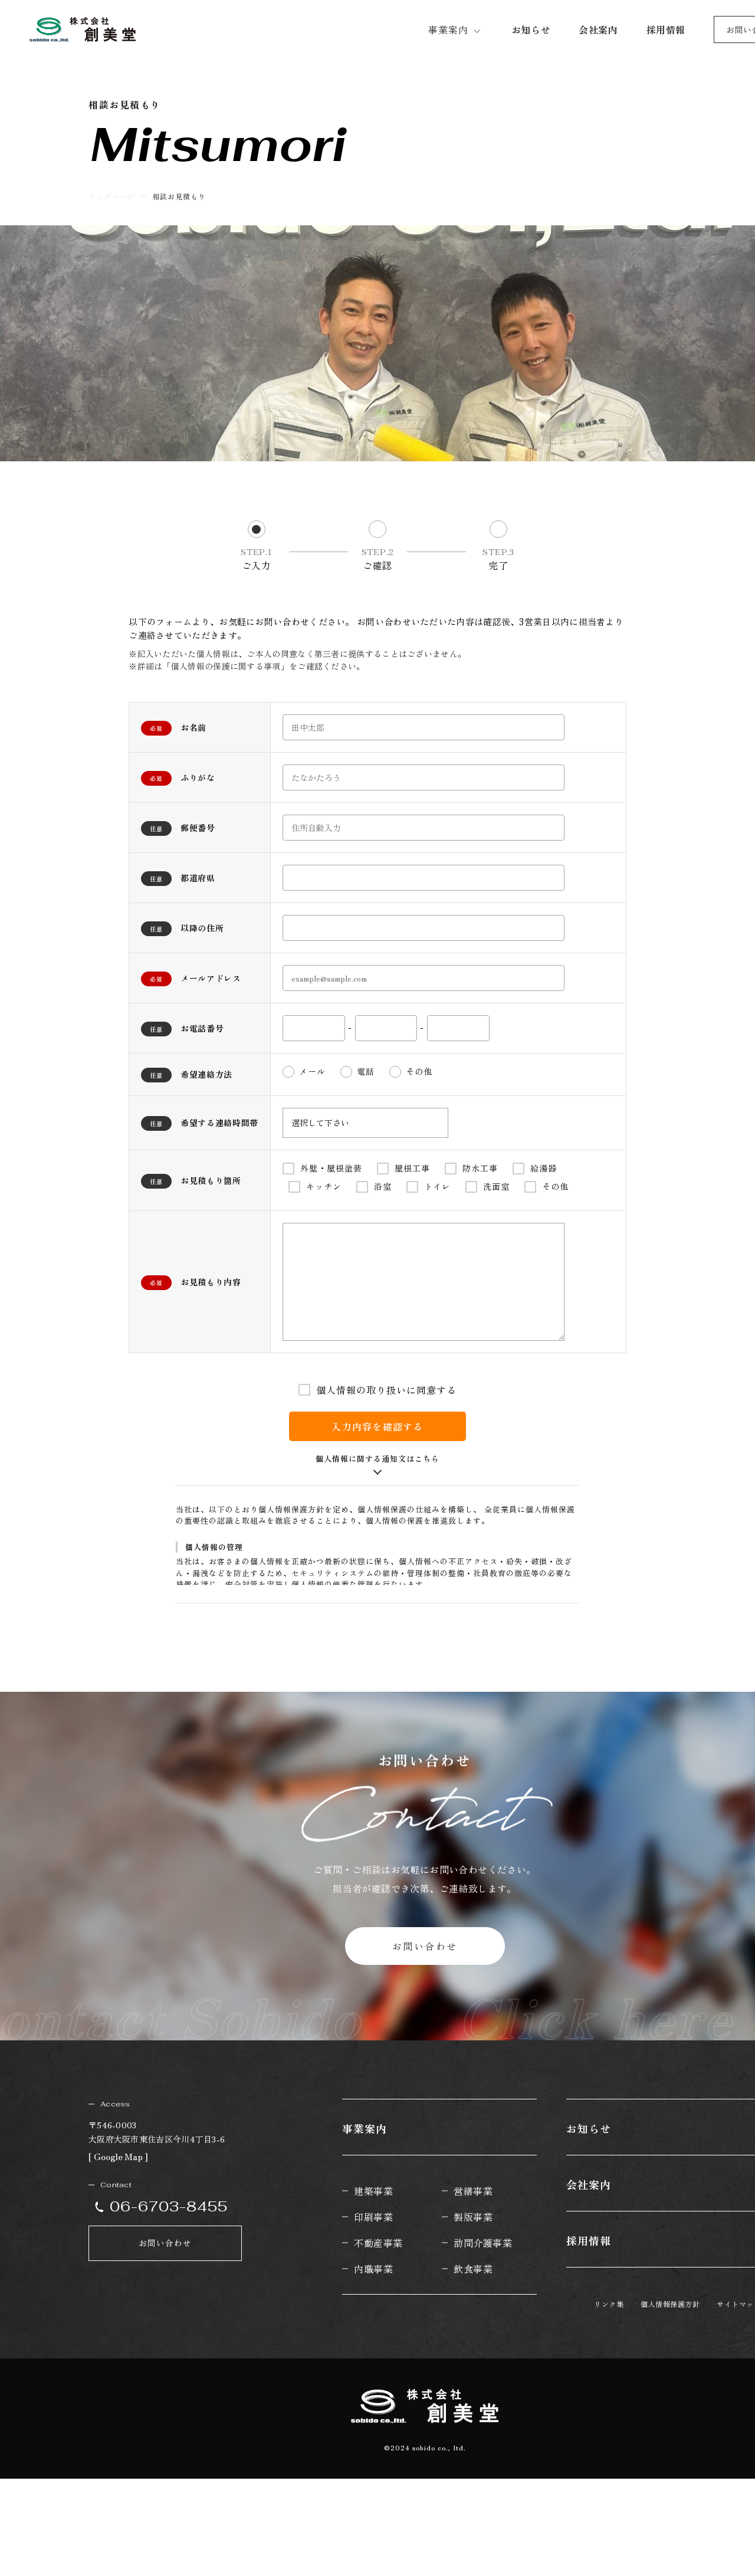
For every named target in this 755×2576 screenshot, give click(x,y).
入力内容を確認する (377, 1426)
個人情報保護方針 (670, 2304)
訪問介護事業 (483, 2243)
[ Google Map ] (118, 2156)
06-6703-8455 (169, 2206)
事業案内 (448, 29)
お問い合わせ (425, 1946)
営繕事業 (473, 2191)
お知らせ (589, 2128)
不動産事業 (378, 2243)
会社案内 (589, 2184)
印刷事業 (373, 2217)
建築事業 (373, 2191)
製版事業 (473, 2217)
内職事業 (373, 2269)
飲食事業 (473, 2269)
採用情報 (589, 2240)
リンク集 (609, 2304)
